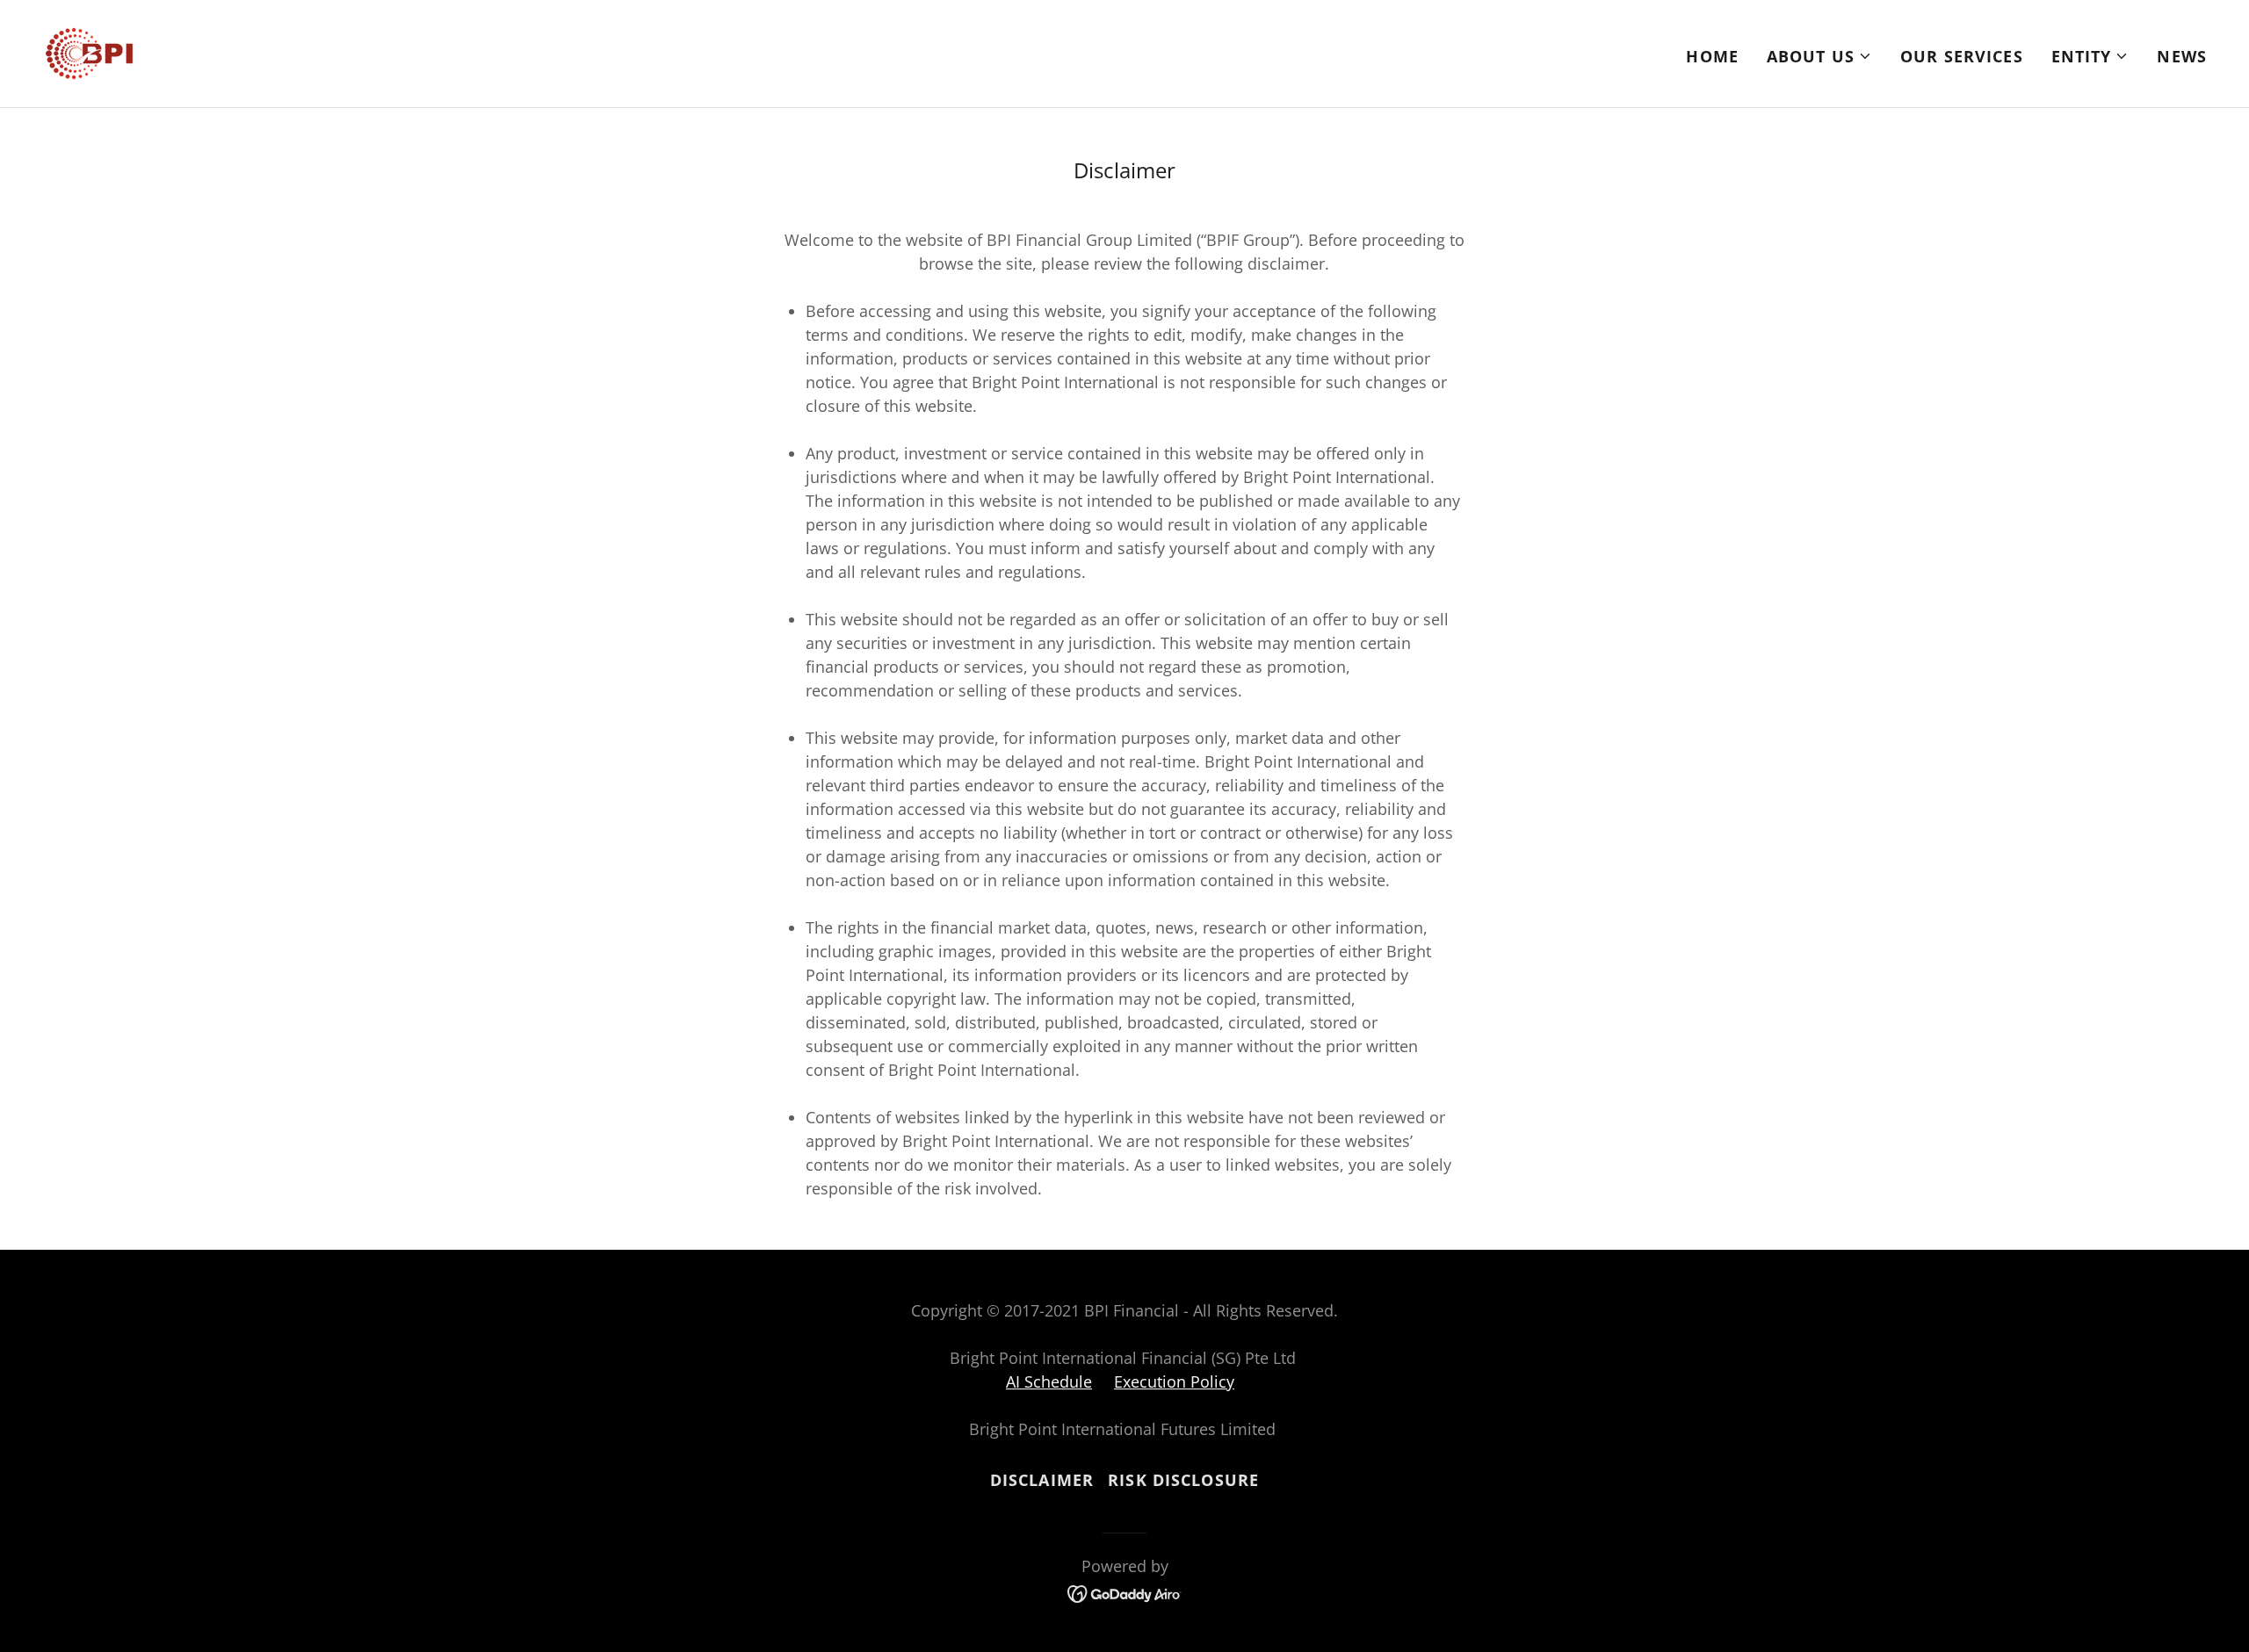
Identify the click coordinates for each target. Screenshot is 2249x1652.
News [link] (2182, 56)
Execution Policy (1174, 1381)
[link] (89, 52)
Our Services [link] (1962, 56)
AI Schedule (1049, 1381)
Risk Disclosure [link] (1183, 1480)
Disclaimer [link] (1042, 1480)
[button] (1819, 56)
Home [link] (1712, 56)
